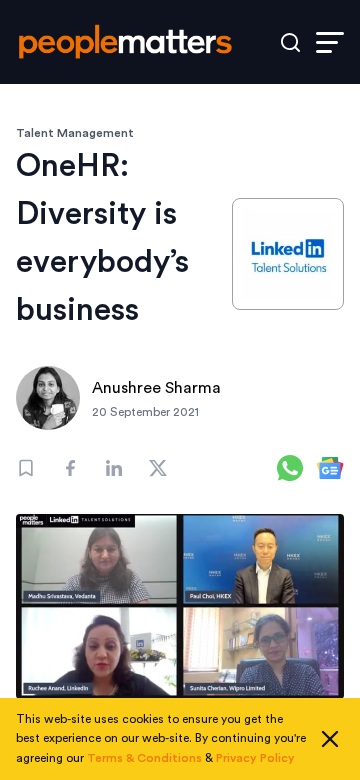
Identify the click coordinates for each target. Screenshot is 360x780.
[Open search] (290, 42)
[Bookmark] (26, 468)
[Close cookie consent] (330, 739)
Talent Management (75, 133)
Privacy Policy (255, 758)
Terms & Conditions (144, 758)
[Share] (70, 468)
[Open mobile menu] (330, 42)
